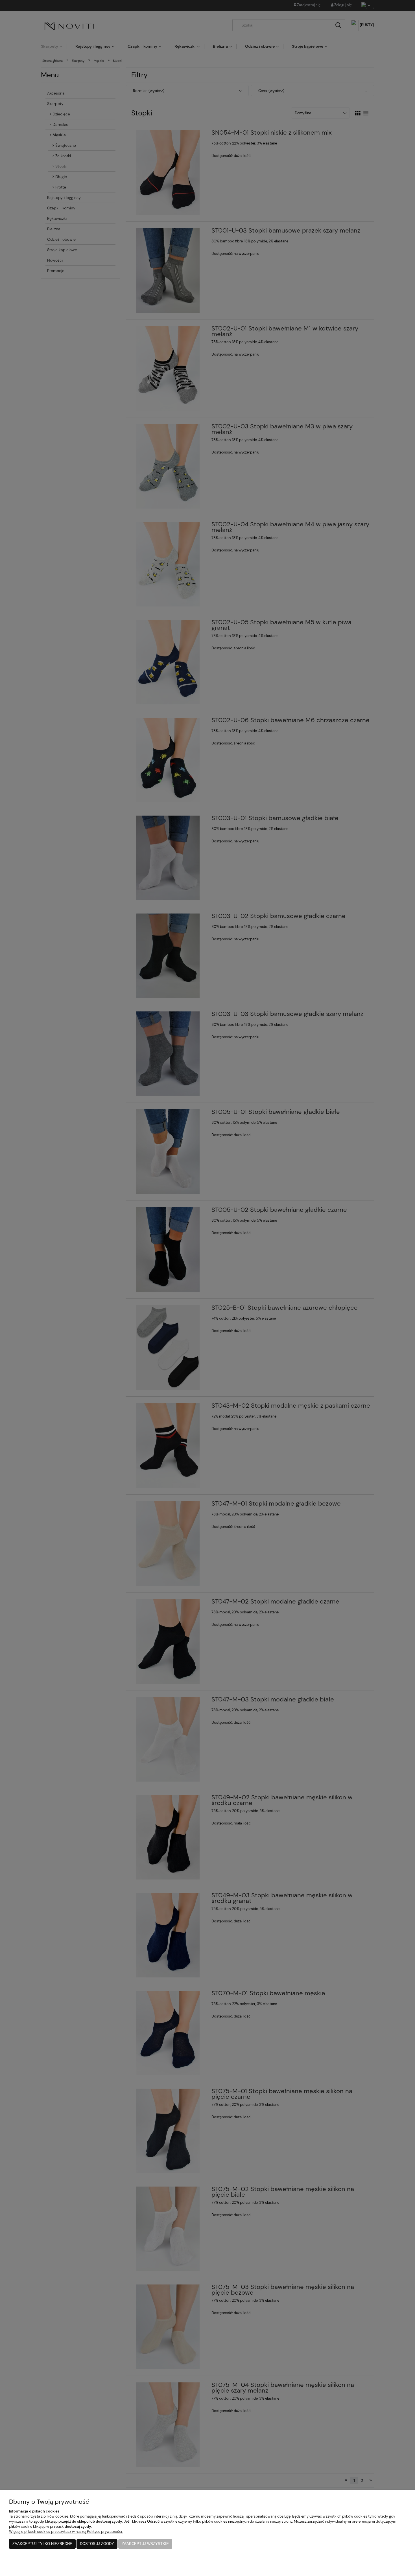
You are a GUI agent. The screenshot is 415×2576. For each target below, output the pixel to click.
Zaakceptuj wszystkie (145, 2544)
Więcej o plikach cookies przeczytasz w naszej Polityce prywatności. (66, 2532)
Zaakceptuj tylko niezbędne (42, 2544)
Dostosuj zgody (97, 2544)
